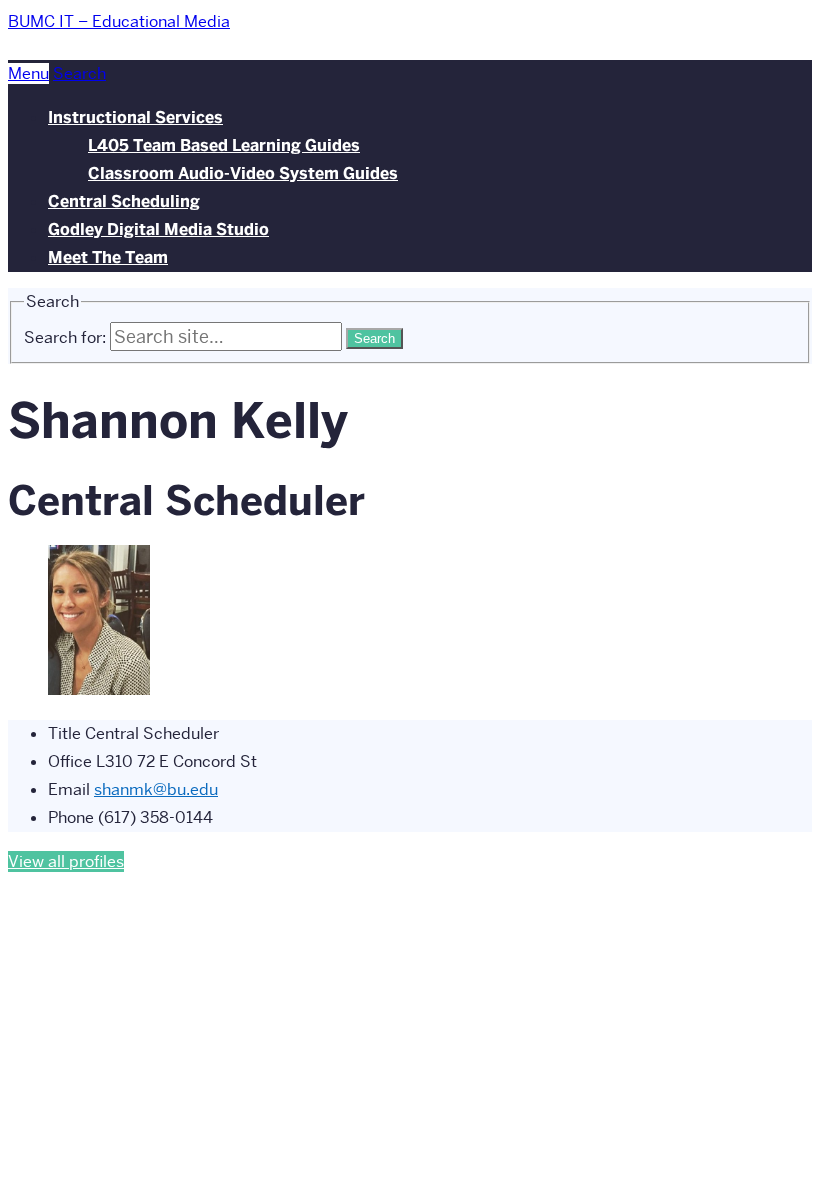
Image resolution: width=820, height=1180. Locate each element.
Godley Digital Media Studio (158, 229)
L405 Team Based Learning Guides (224, 145)
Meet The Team (108, 257)
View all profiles (66, 861)
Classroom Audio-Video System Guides (243, 173)
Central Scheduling (124, 201)
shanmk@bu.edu (156, 789)
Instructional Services (135, 117)
